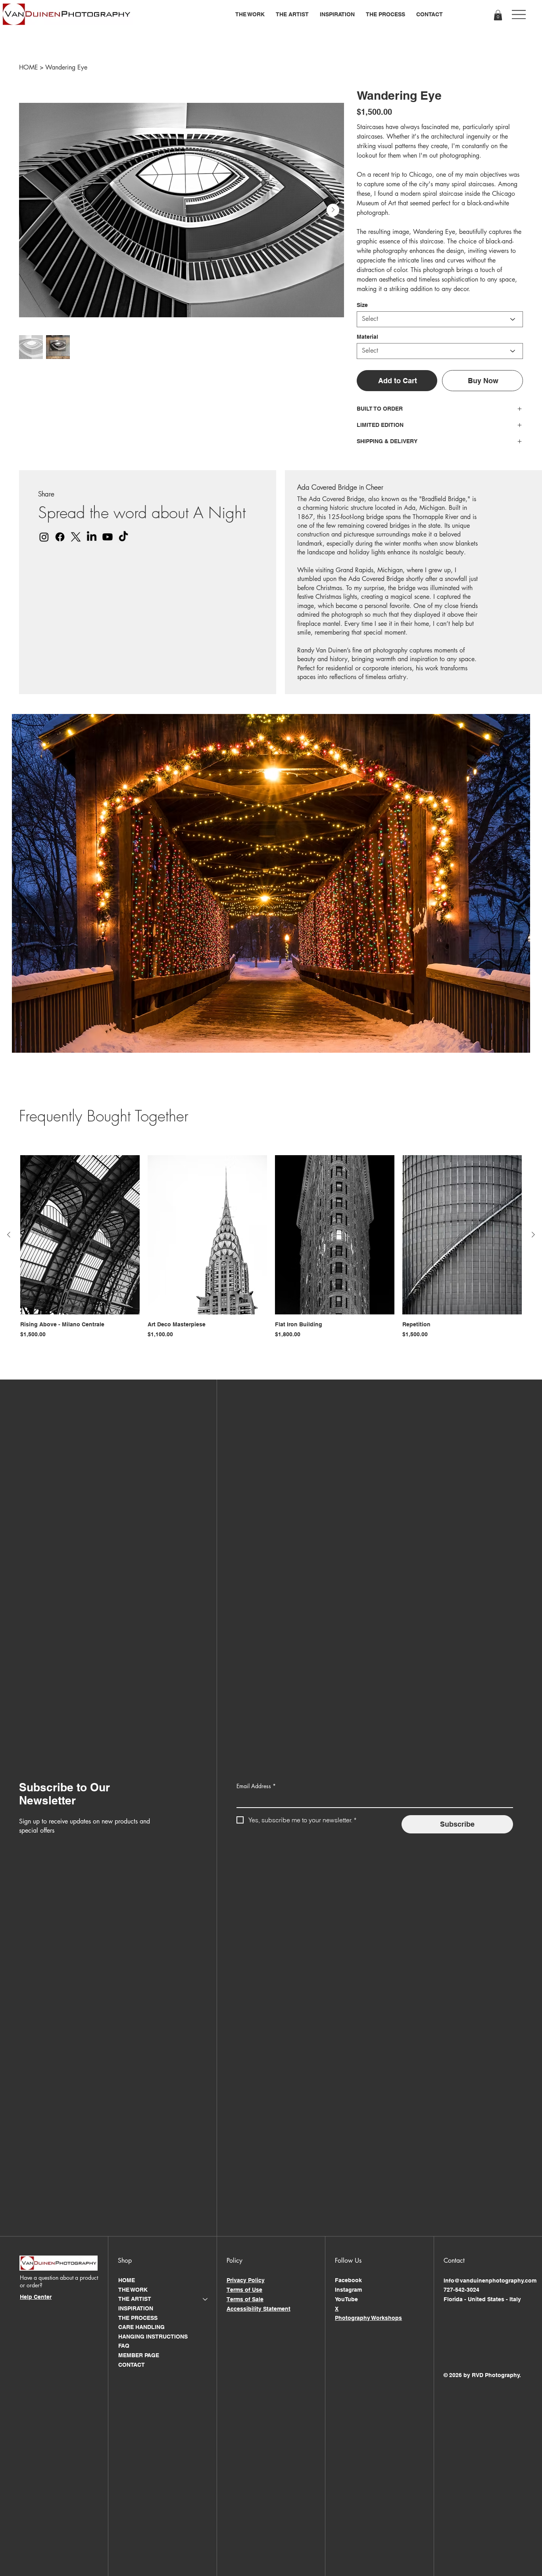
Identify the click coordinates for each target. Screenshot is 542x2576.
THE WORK (133, 2290)
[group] (271, 1251)
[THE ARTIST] (206, 2299)
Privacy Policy (246, 2280)
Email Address (256, 1786)
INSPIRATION (136, 2308)
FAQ (124, 2346)
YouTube (346, 2299)
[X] (76, 537)
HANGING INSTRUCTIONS (153, 2337)
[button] (250, 14)
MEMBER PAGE (139, 2355)
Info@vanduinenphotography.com (490, 2281)
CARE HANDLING (141, 2327)
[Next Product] (533, 1235)
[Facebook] (60, 537)
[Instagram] (44, 537)
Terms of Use (244, 2290)
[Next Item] (333, 210)
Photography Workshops (368, 2318)
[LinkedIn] (92, 537)
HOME (127, 2280)
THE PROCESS (138, 2318)
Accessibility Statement (259, 2309)
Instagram (348, 2290)
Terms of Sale (245, 2299)
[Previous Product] (9, 1235)
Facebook (348, 2280)
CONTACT (132, 2365)
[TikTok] (123, 537)
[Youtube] (108, 537)
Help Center (36, 2297)
